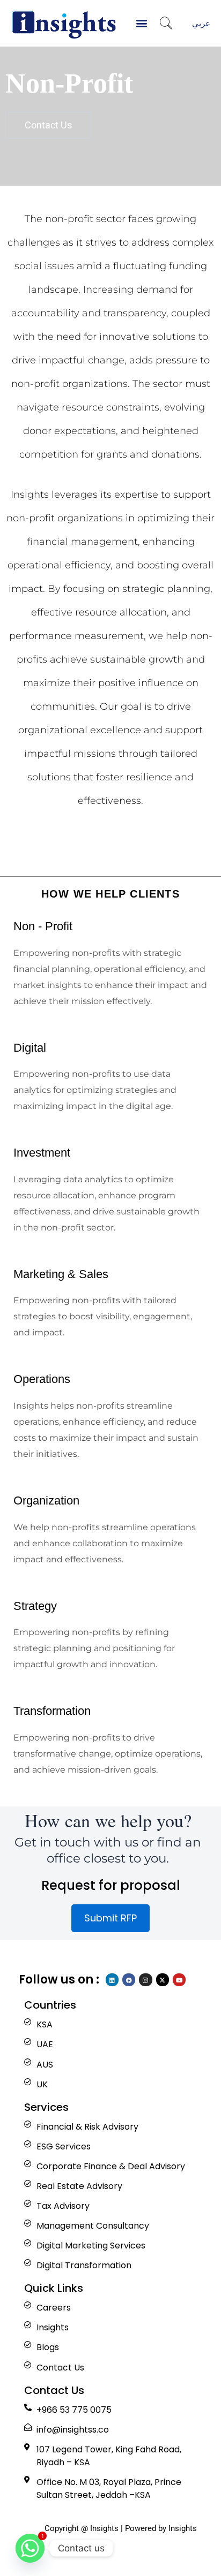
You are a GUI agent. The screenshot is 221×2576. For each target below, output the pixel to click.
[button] (141, 23)
